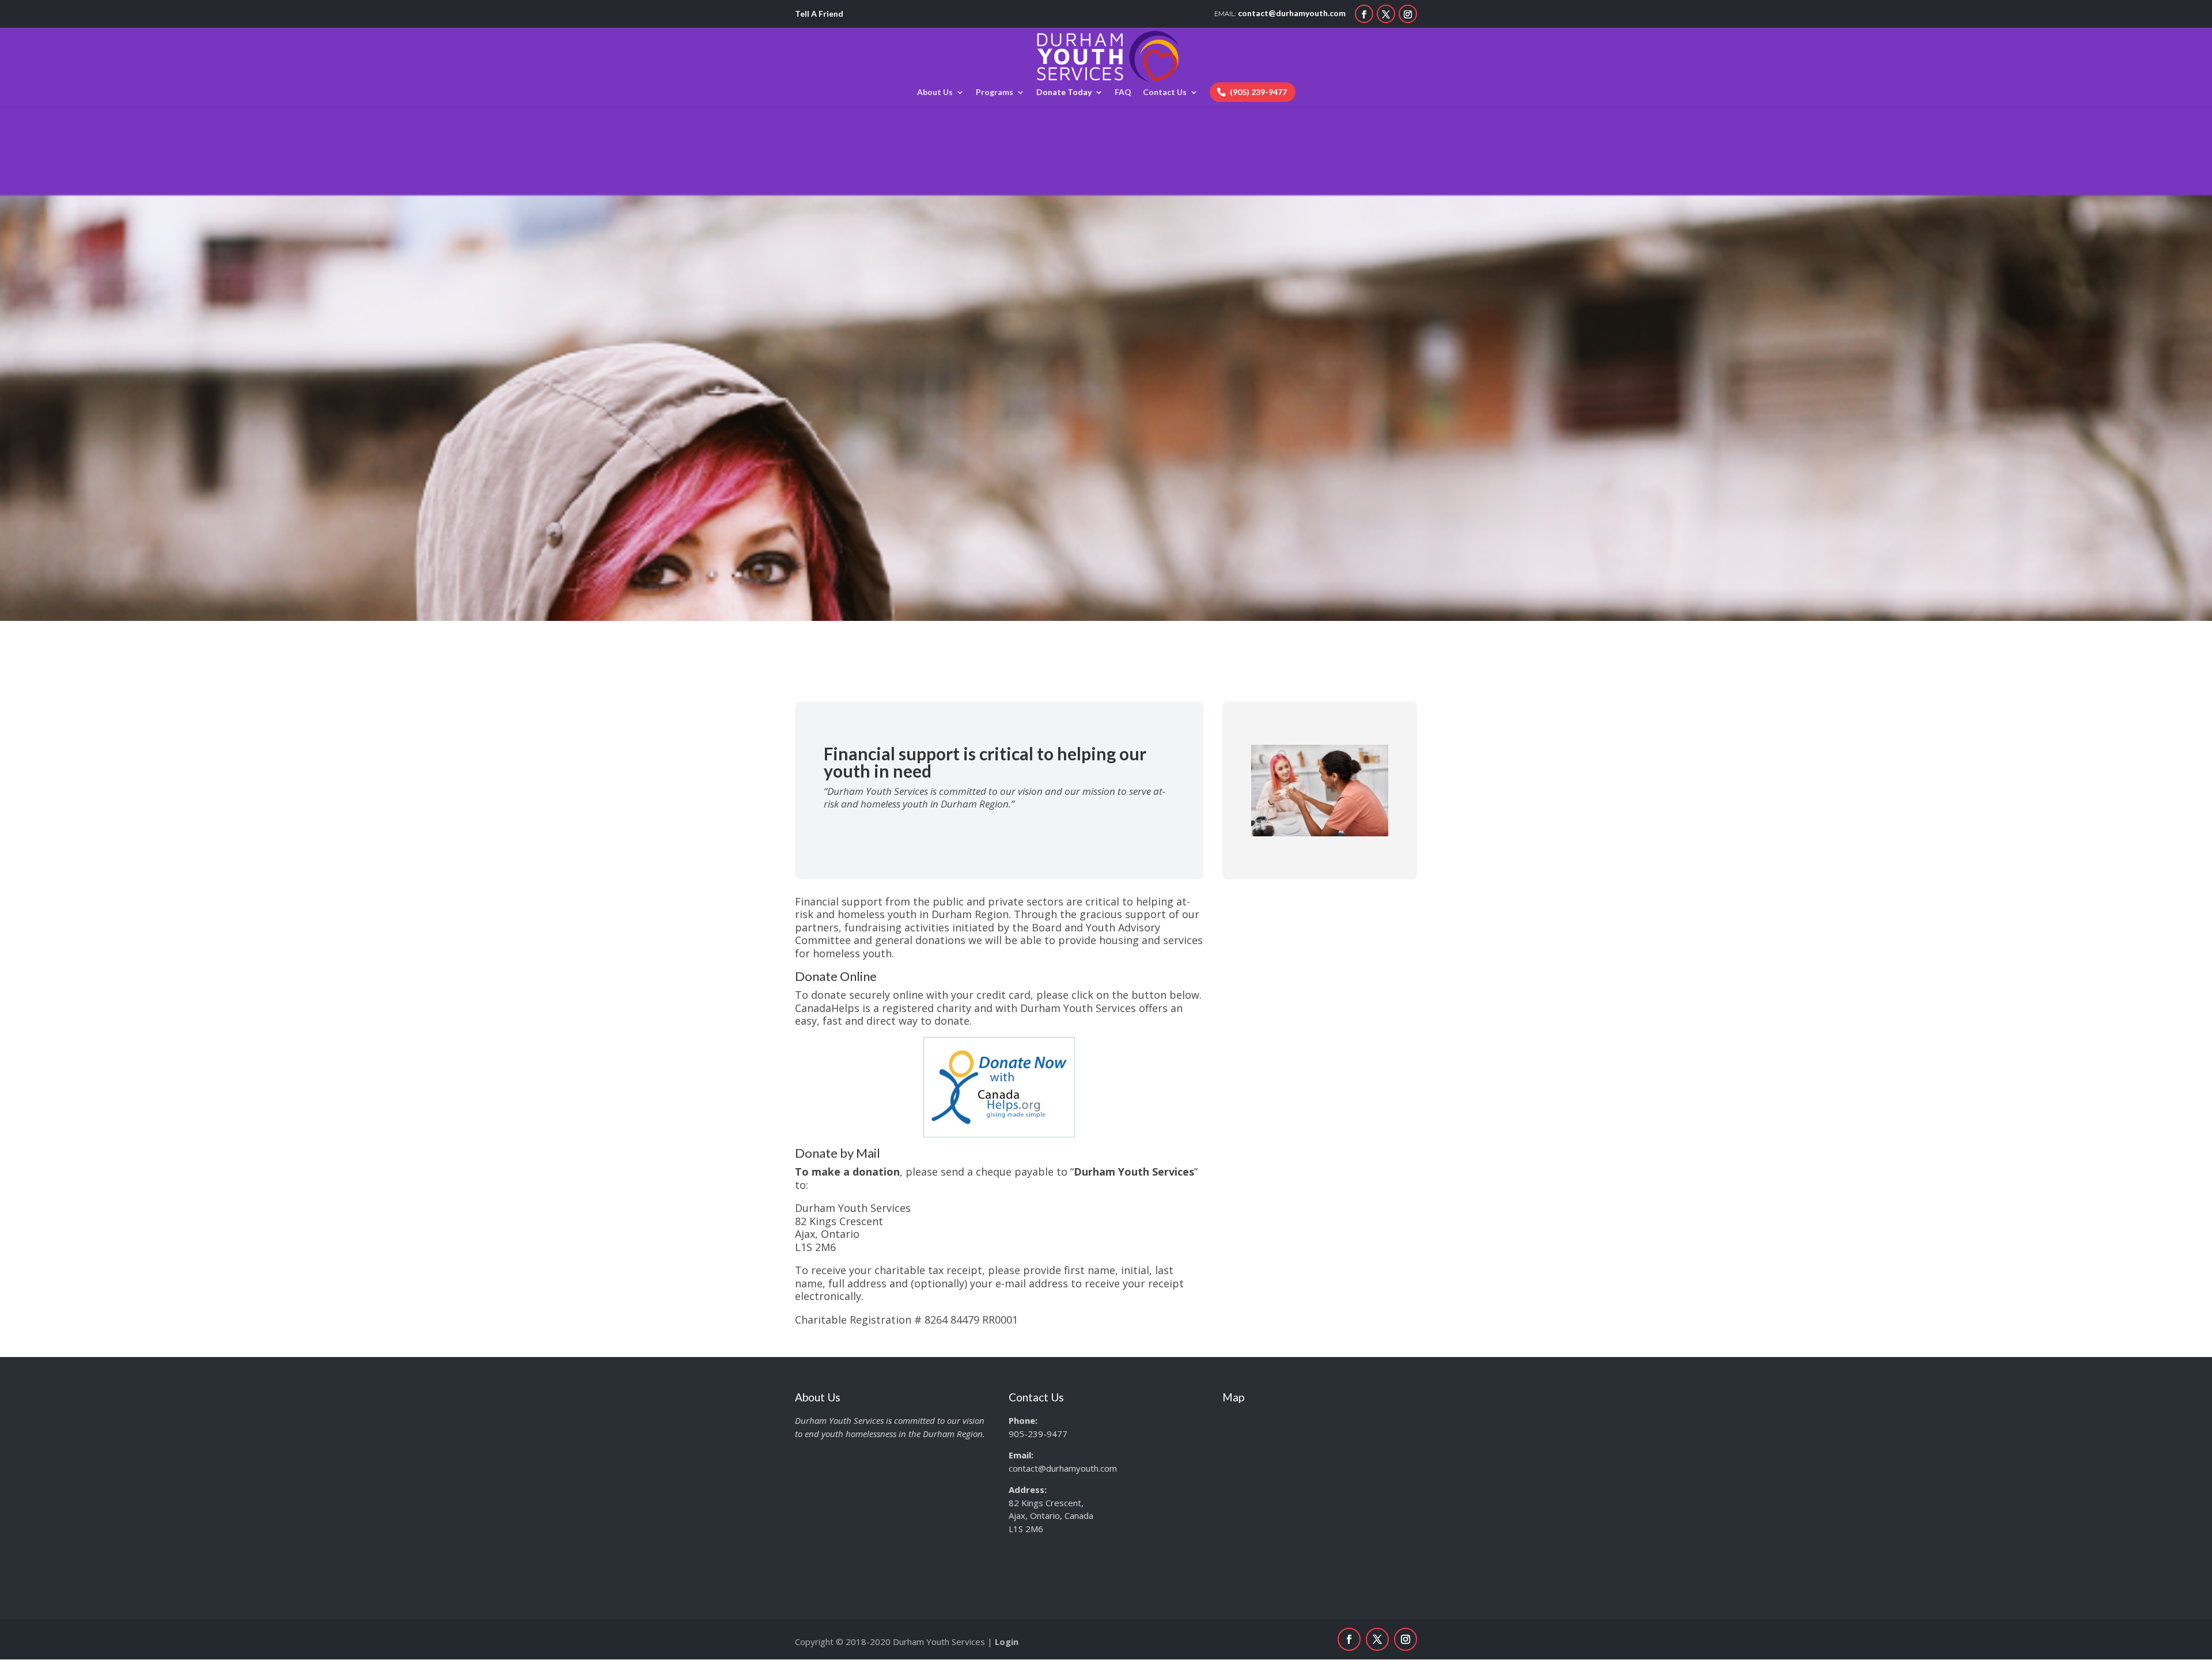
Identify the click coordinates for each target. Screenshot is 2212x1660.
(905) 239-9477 (1258, 92)
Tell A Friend (819, 14)
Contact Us (1165, 92)
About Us (935, 92)
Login (1007, 1642)
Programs (995, 92)
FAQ (1123, 92)
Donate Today (1064, 92)
